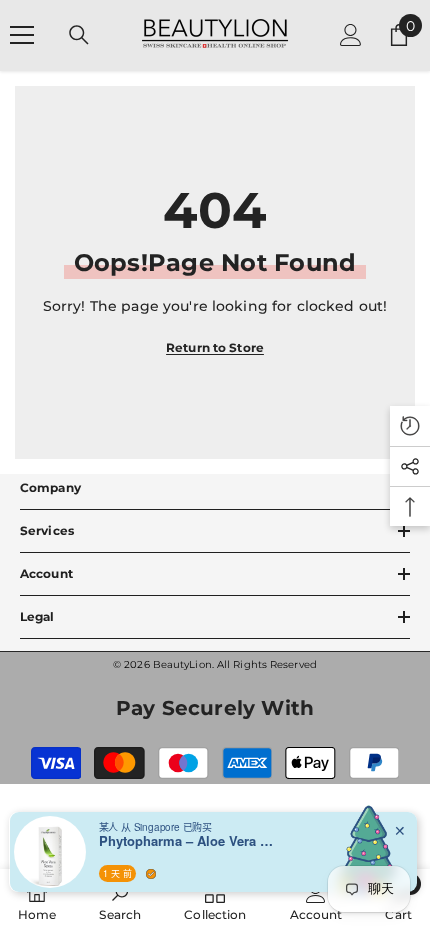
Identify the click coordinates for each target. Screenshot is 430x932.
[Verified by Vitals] (151, 874)
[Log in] (351, 35)
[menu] (22, 35)
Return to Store (215, 347)
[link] (120, 900)
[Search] (79, 35)
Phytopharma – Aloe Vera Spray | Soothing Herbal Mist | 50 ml (189, 841)
